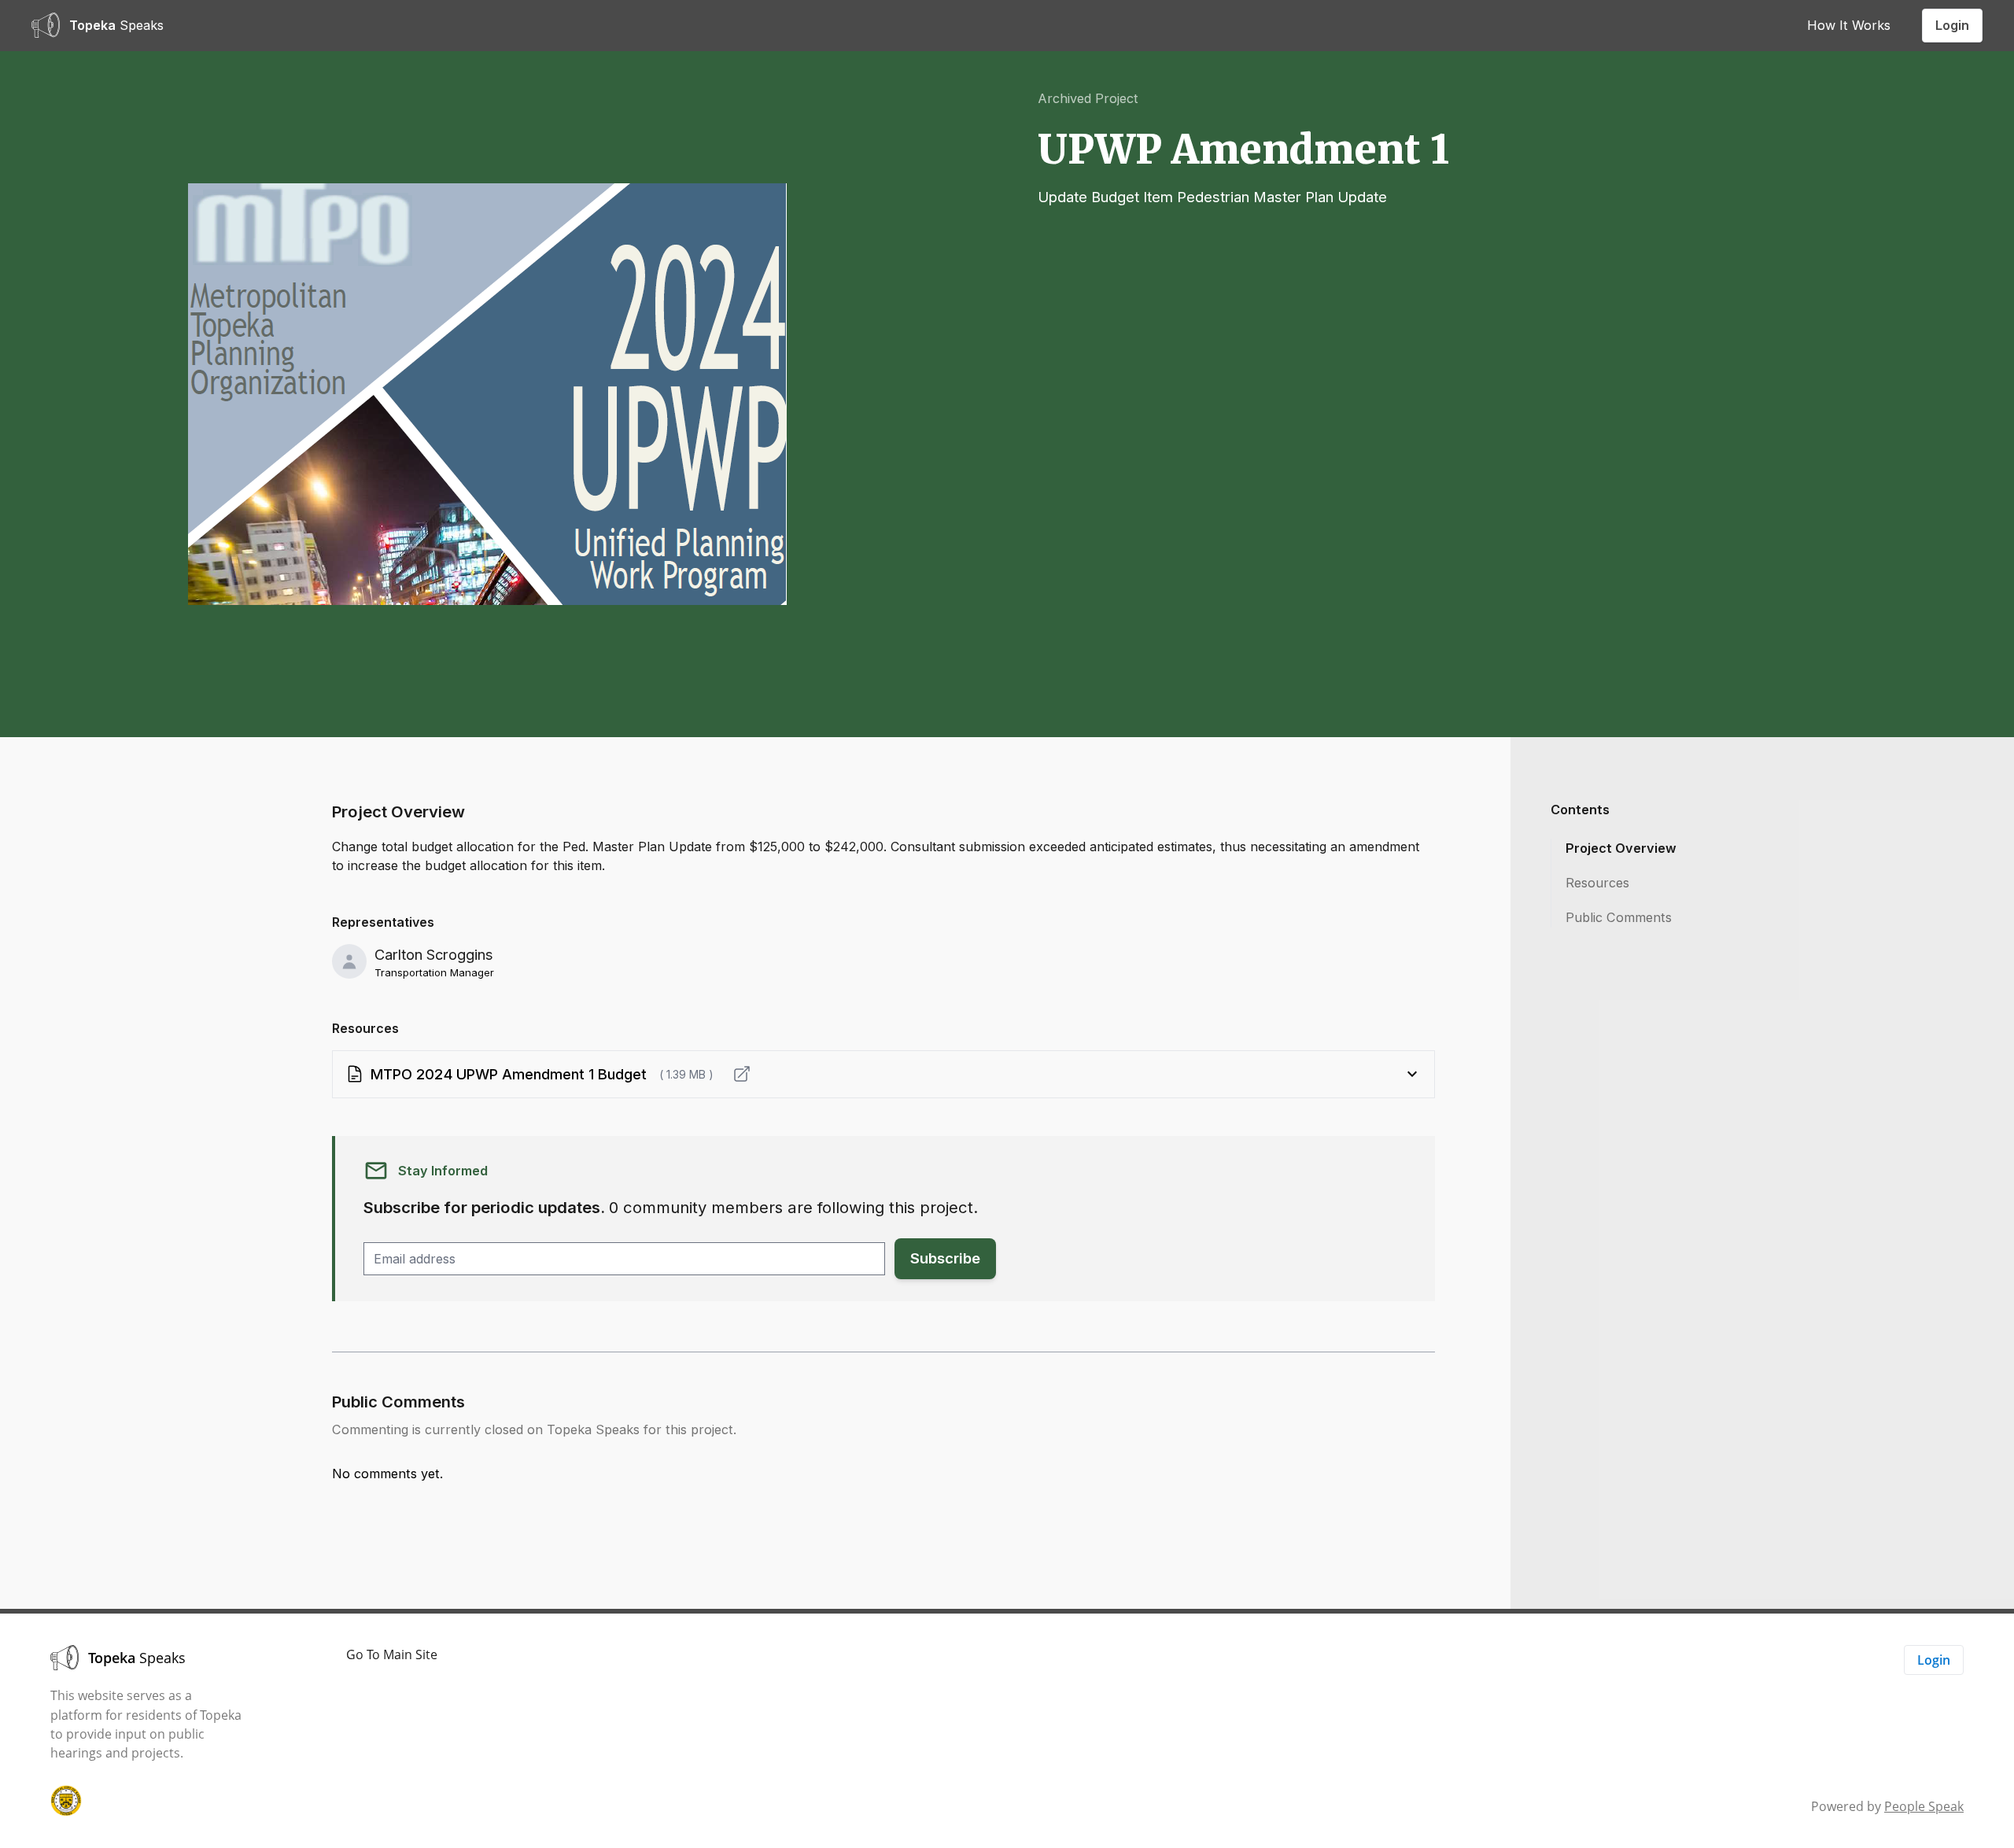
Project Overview (1621, 848)
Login (1952, 25)
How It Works (1849, 25)
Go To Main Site (392, 1654)
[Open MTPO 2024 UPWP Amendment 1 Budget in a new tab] (742, 1074)
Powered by (1887, 1806)
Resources (1597, 883)
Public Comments (1619, 917)
